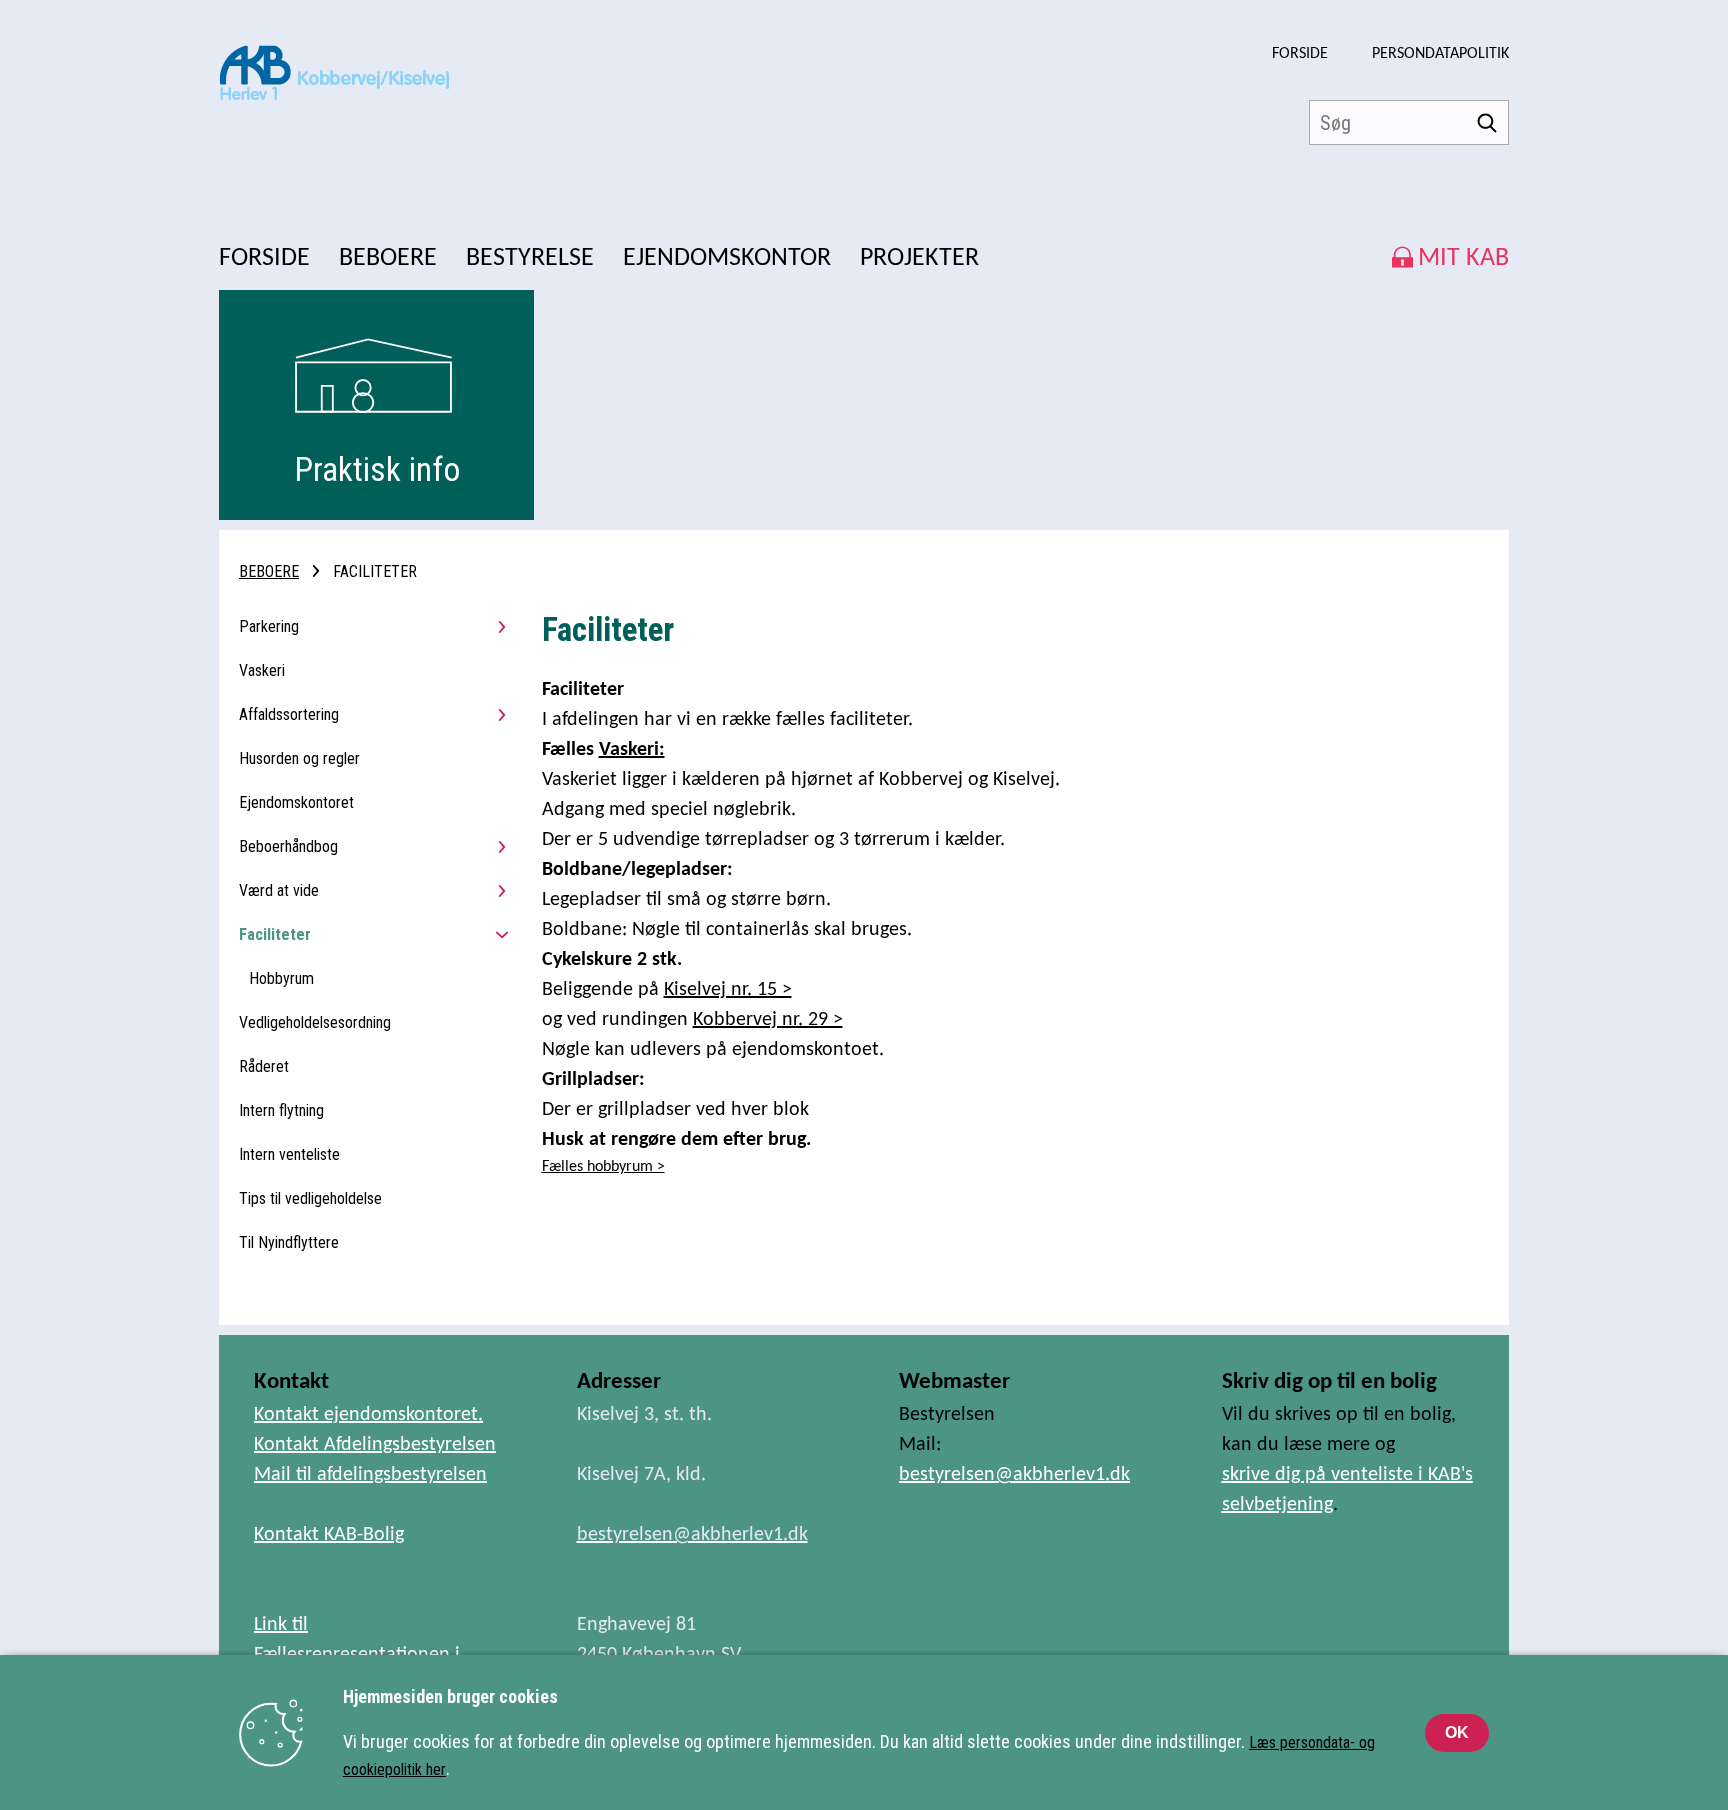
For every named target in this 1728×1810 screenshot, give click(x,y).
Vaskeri (262, 670)
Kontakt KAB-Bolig (329, 1535)
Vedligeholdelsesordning (315, 1022)
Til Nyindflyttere (289, 1242)
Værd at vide (279, 890)
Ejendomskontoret (296, 802)
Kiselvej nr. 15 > (728, 990)
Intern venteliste (289, 1154)
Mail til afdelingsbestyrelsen (370, 1475)
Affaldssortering (289, 714)
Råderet (264, 1066)
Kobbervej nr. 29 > (768, 1020)
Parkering (269, 626)
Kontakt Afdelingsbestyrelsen (375, 1445)
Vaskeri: (632, 750)
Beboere (269, 571)
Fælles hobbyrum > (603, 1167)
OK (1457, 1732)
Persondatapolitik (1440, 54)
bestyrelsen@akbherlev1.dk (1014, 1475)
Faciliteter (275, 934)
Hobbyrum (281, 978)
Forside (1300, 54)
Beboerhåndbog (288, 846)
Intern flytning (281, 1110)
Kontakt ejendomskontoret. (368, 1415)
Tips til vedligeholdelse (310, 1198)
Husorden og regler (299, 758)
